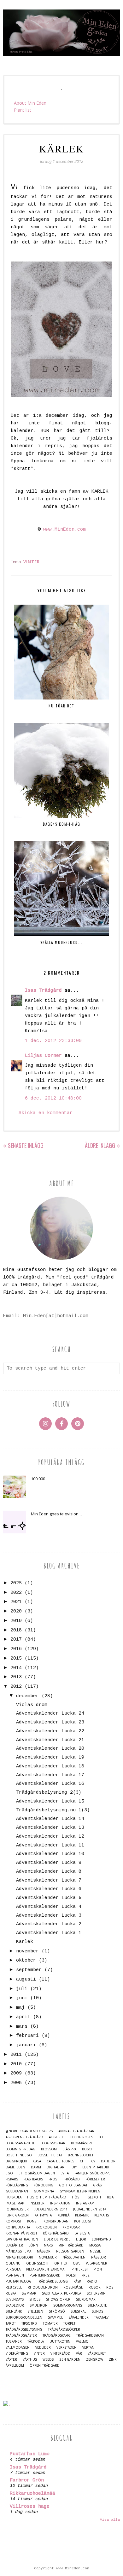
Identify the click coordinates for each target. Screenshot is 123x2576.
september (29, 1970)
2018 (16, 1630)
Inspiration (60, 2203)
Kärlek (25, 1942)
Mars (48, 2245)
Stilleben (35, 2311)
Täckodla (36, 2342)
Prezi (86, 2275)
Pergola (13, 2269)
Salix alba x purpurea (61, 2293)
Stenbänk (14, 2311)
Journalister (17, 2209)
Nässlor (99, 2257)
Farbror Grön (27, 2480)
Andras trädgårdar (76, 2131)
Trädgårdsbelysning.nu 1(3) (53, 1810)
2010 (16, 2064)
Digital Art (56, 2167)
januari (26, 2045)
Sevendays (15, 2299)
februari (27, 2036)
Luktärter (14, 2245)
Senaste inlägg (26, 1145)
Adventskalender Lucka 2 (49, 1924)
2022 (16, 1593)
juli (22, 1989)
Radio (92, 2281)
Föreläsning (17, 2185)
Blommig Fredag (20, 2149)
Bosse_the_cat (50, 2155)
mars (22, 2027)
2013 (16, 1677)
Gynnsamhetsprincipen (80, 2191)
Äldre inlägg (100, 1145)
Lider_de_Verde (57, 2239)
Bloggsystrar (53, 2143)
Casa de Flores (60, 2161)
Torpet (69, 2323)
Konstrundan (56, 2221)
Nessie (95, 2251)
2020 (16, 1611)
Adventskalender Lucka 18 (50, 1766)
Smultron (39, 2305)
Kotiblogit (83, 2221)
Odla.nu (13, 2263)
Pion (98, 2269)
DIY (74, 2167)
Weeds (48, 2360)
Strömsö (57, 2311)
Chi (83, 2161)
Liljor (81, 2239)
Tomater (50, 2323)
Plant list (23, 110)
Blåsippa (69, 2149)
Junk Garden (17, 2215)
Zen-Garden (70, 2360)
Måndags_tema (18, 2251)
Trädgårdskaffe (57, 2336)
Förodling (44, 2185)
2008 (16, 2083)
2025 (16, 1583)
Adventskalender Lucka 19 (50, 1757)
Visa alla (110, 2520)
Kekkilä (63, 2215)
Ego (9, 2173)
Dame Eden (15, 2167)
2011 (16, 2055)
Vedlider (43, 2348)
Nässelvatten (74, 2257)
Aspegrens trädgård (24, 2137)
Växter (11, 2360)
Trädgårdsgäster (21, 2336)
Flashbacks (33, 2179)
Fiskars (12, 2179)
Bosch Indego (19, 2155)
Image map (15, 2203)
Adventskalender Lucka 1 (49, 1933)
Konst (32, 2221)
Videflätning (17, 2354)
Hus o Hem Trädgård (47, 2197)
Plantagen (15, 2275)
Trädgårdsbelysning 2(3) (49, 1793)
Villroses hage (30, 2507)
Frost (54, 2179)
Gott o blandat (73, 2185)
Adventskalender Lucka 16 (50, 1784)
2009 (16, 2073)
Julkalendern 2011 (51, 2209)
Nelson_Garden (70, 2251)
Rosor (95, 2287)
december (27, 1696)
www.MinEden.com (64, 530)
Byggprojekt (17, 2161)
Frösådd (72, 2179)
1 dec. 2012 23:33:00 (53, 1041)
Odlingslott (37, 2263)
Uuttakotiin (60, 2342)
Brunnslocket (81, 2155)
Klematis (102, 2215)
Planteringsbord (45, 2275)
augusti (26, 1979)
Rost (111, 2287)
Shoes (35, 2299)
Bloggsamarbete (20, 2143)
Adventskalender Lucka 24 (50, 1713)
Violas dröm (32, 1705)
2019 (16, 1621)
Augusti (56, 2137)
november (27, 1951)
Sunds (97, 2311)
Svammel (55, 2317)
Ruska (11, 2293)
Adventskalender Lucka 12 (50, 1836)
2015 (16, 1658)
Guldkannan (17, 2191)
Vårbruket (97, 2354)
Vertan (88, 2348)
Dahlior (108, 2161)
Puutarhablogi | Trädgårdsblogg (37, 2281)
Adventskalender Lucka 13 (50, 1828)
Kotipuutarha (18, 2227)
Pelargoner (97, 2263)
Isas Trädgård (43, 991)
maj (20, 2008)
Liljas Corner (43, 1056)
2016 (16, 1649)
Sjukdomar (86, 2299)
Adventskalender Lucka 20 (50, 1749)
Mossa (95, 2245)
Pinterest (80, 2269)
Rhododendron (43, 2287)
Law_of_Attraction (22, 2239)
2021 (16, 1602)
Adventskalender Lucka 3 (49, 1916)
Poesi (71, 2275)
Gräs (97, 2185)
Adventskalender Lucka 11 (50, 1845)
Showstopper (58, 2299)
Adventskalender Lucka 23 (50, 1722)
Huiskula (14, 2197)
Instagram (85, 2203)
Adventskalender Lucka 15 (50, 1801)
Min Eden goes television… (56, 1514)
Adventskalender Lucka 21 (50, 1740)
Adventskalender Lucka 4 (49, 1907)
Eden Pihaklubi (96, 2167)
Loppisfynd (101, 2239)
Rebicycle (14, 2287)
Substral (78, 2311)
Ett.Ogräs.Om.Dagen (37, 2173)
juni (22, 1998)
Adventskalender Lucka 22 (50, 1731)
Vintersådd (60, 2354)
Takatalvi (102, 2317)
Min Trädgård (71, 2245)
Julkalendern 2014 (90, 2209)
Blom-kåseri (81, 2143)
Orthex (61, 2263)
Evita (65, 2173)
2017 (16, 1639)
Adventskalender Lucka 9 (49, 1863)
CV (93, 2161)
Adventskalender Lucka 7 (49, 1880)
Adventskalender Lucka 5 (49, 1898)
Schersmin (96, 2293)
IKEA (110, 2197)
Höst (76, 2197)
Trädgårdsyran (90, 2336)
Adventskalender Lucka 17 (50, 1775)
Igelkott (94, 2197)
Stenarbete (97, 2305)
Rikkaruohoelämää (32, 2494)
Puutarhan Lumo (30, 2454)
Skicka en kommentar (46, 1113)
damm (36, 2167)
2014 (16, 1668)
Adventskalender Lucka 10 (50, 1854)
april (23, 2017)
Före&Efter (95, 2179)
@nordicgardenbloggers (29, 2131)
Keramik (82, 2215)
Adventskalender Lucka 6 (49, 1889)
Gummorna (44, 2191)
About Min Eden (30, 103)
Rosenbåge (73, 2287)
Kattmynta (43, 2215)
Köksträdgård (56, 2233)
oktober (26, 1960)
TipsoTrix (29, 2323)
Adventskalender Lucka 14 (50, 1819)
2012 (16, 1687)
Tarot (11, 2323)
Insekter (37, 2203)
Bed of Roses (81, 2137)
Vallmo (82, 2342)
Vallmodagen (18, 2348)
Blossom (49, 2149)
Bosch (88, 2149)
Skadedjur (15, 2305)
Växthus (30, 2360)
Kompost (14, 2221)
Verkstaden (67, 2348)
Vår (79, 2354)
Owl (76, 2263)
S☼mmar (29, 2293)
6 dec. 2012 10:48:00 (53, 1098)
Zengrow (95, 2360)
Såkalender (79, 2317)
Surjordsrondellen (24, 2317)
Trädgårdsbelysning (24, 2329)
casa (37, 2161)
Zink (113, 2360)
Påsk (77, 2281)
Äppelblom (15, 2366)
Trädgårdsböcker (64, 2329)
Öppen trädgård (45, 2366)
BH (101, 2137)
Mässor (44, 2251)
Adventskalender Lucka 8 (49, 1872)
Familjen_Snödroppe (92, 2173)
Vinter (32, 562)
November (48, 2257)
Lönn (33, 2245)
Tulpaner (14, 2342)
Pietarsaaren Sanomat (46, 2269)
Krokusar (71, 2227)
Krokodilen (46, 2227)
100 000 (38, 1479)
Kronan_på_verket (21, 2233)
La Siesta (82, 2233)
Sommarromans (68, 2305)
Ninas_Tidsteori (19, 2257)
